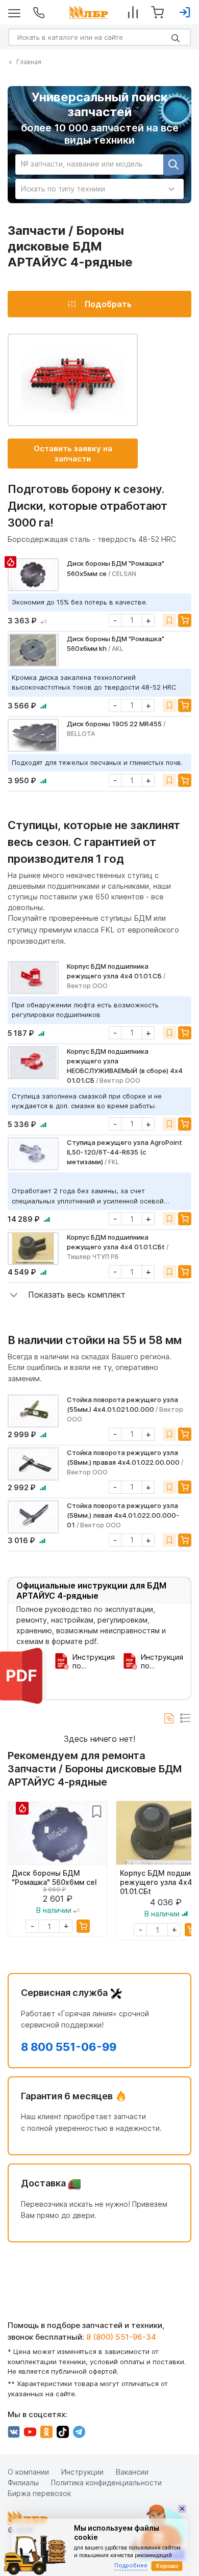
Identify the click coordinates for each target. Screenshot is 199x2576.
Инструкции (82, 2472)
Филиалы (23, 2483)
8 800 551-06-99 (69, 2047)
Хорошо (167, 2566)
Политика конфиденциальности (106, 2483)
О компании (28, 2472)
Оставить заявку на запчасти (73, 454)
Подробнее (131, 2565)
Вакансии (132, 2472)
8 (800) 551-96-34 (121, 2337)
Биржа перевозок (39, 2493)
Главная (29, 62)
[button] (67, 1295)
